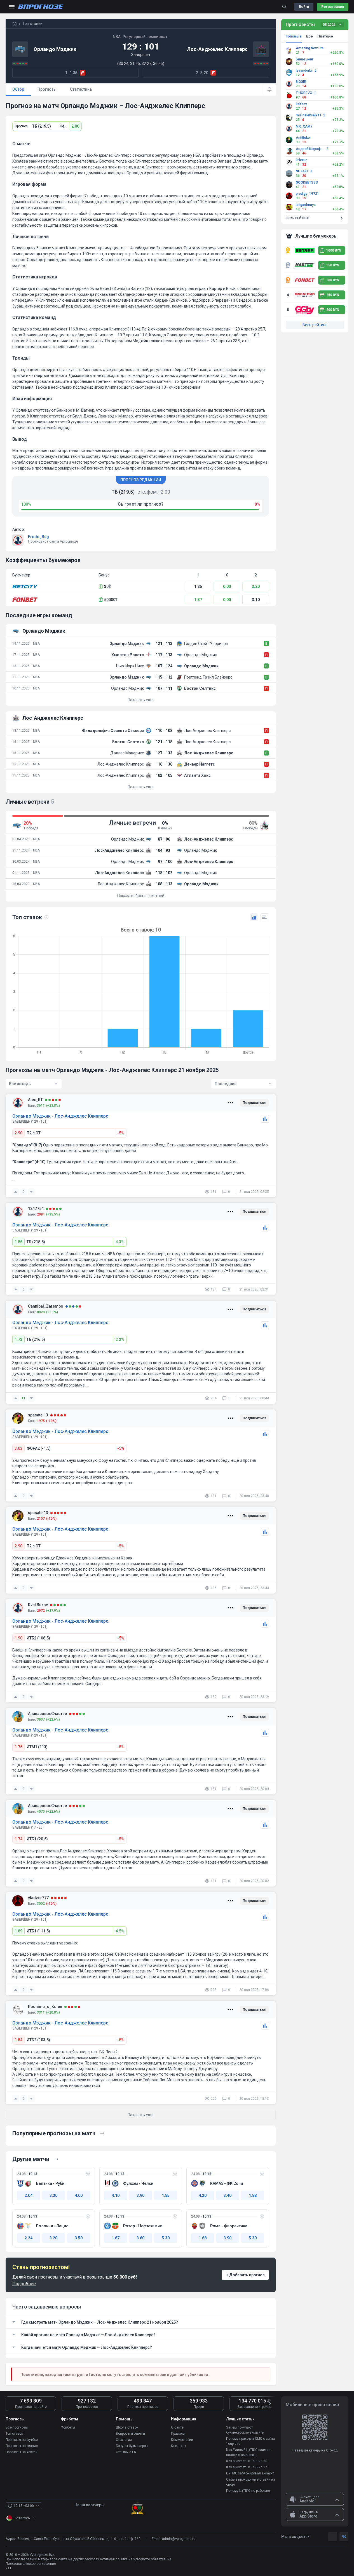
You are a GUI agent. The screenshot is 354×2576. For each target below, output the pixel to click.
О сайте (177, 2427)
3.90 (140, 2195)
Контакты (179, 2446)
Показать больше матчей (141, 896)
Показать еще (141, 700)
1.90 (18, 1638)
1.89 (18, 1931)
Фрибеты (68, 2427)
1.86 (18, 1242)
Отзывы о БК (126, 2452)
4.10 (116, 2195)
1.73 (18, 1339)
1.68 (203, 2238)
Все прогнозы (17, 2427)
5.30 (166, 2238)
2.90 (18, 1133)
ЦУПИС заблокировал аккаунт (250, 2473)
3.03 (18, 1448)
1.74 (18, 1839)
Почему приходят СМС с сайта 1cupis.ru (251, 2441)
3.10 (256, 600)
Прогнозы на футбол (22, 2440)
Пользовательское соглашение (31, 2564)
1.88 (253, 2195)
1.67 (116, 2238)
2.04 (29, 2195)
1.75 (18, 1747)
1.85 (166, 2195)
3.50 (79, 2238)
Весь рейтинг (315, 325)
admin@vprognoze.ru (179, 2539)
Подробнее (24, 2284)
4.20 (203, 2195)
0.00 (227, 586)
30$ (107, 586)
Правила (178, 2434)
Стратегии (124, 2440)
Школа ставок (127, 2427)
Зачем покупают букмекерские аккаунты (245, 2430)
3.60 (140, 2238)
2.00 (75, 126)
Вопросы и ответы (130, 2434)
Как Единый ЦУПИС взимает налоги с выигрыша (249, 2452)
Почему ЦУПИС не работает (248, 2491)
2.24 (29, 2238)
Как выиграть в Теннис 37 (247, 2467)
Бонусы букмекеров (132, 2446)
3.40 (228, 2195)
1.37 (198, 600)
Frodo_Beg (38, 537)
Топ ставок (14, 2434)
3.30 (53, 2195)
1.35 (198, 586)
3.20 (256, 586)
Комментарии (182, 2440)
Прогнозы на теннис (22, 2446)
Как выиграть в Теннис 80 (247, 2461)
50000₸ (111, 600)
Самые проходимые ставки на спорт (251, 2482)
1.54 (18, 2040)
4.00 (79, 2195)
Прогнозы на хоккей (22, 2452)
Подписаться (254, 1103)
